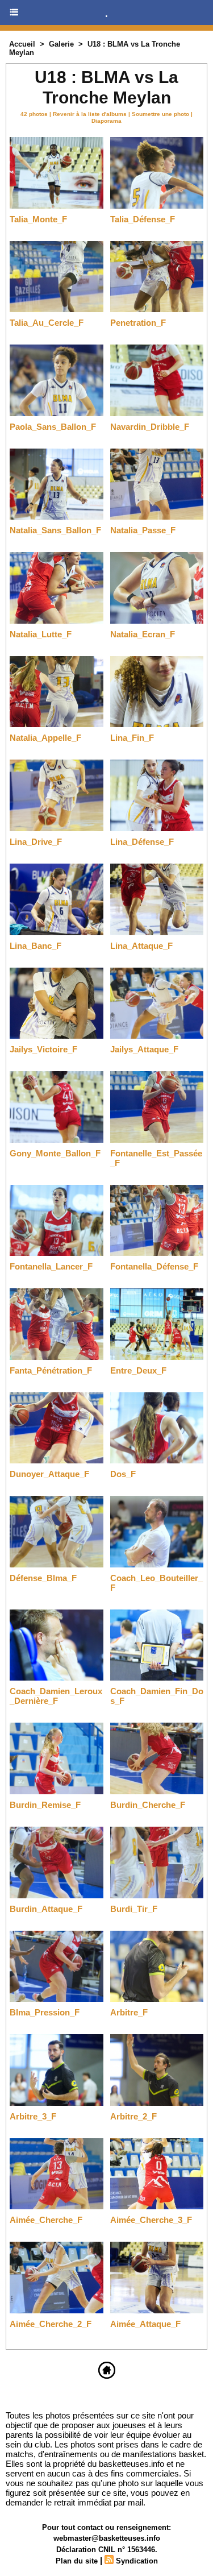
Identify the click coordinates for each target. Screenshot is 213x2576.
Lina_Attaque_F (141, 946)
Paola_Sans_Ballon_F (53, 427)
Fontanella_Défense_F (154, 1266)
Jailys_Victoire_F (43, 1049)
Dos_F (123, 1474)
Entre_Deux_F (138, 1370)
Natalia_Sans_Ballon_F (55, 530)
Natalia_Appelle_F (45, 738)
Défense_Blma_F (43, 1578)
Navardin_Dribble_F (150, 427)
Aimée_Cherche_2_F (51, 2324)
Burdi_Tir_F (134, 1909)
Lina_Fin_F (132, 738)
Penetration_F (138, 323)
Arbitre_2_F (133, 2116)
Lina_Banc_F (35, 946)
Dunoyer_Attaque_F (49, 1474)
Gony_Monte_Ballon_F (55, 1153)
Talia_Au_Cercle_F (47, 323)
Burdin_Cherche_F (148, 1805)
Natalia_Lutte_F (41, 634)
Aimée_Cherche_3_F (151, 2220)
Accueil (22, 44)
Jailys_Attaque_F (144, 1049)
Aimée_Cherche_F (46, 2220)
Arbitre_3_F (33, 2116)
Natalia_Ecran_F (143, 634)
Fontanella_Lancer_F (51, 1266)
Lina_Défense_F (142, 842)
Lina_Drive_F (36, 842)
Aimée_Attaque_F (145, 2324)
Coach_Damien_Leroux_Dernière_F (56, 1696)
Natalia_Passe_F (143, 530)
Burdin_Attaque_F (46, 1909)
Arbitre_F (129, 2012)
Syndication (137, 2561)
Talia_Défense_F (143, 219)
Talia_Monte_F (38, 219)
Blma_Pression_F (45, 2012)
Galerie (61, 44)
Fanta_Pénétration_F (51, 1370)
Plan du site (77, 2561)
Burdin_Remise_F (45, 1805)
